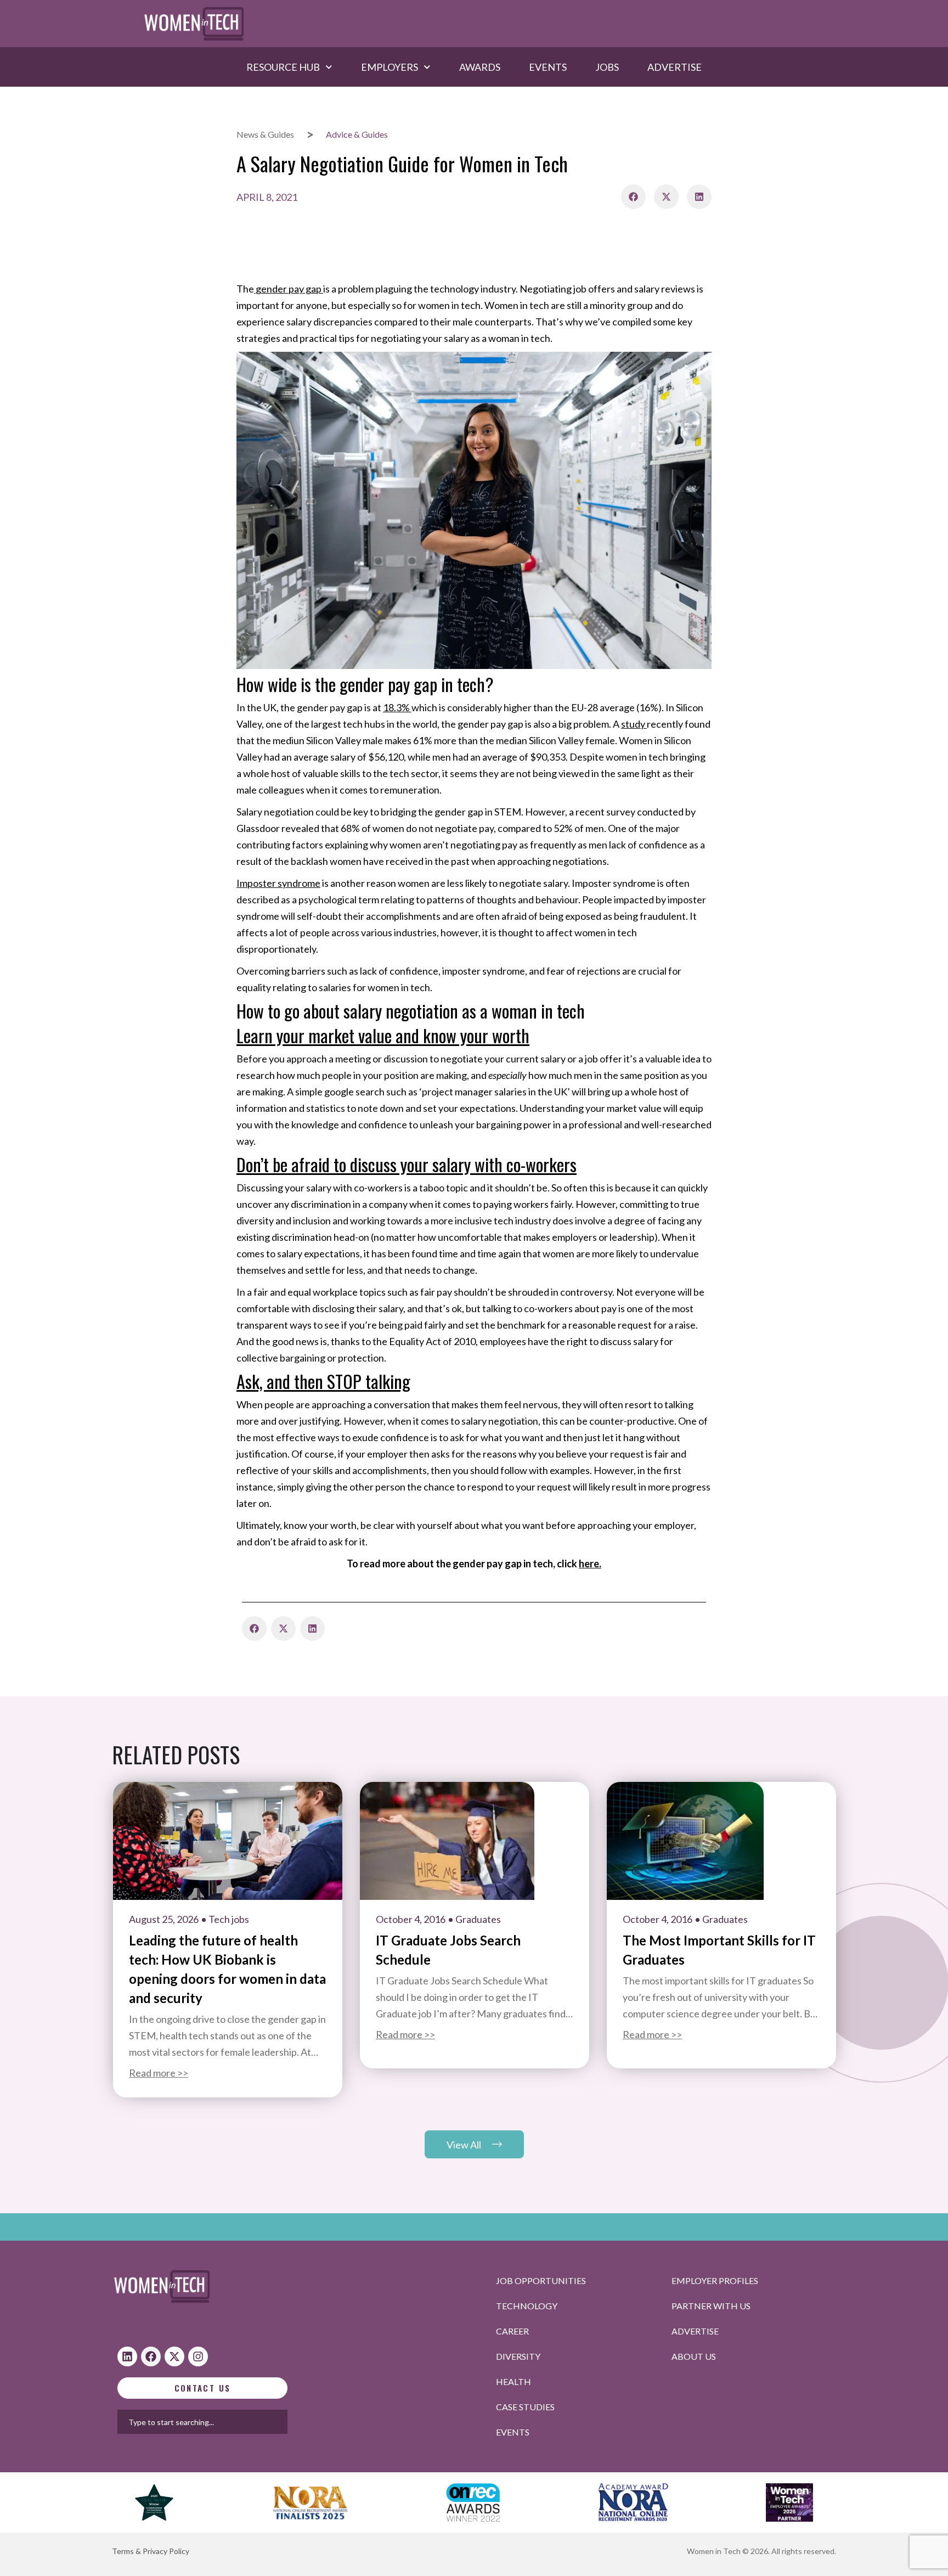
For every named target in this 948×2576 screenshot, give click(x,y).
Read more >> (159, 2073)
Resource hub (283, 67)
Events (548, 67)
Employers (390, 67)
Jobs (607, 67)
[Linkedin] (127, 2356)
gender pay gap (289, 289)
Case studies (525, 2407)
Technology (527, 2306)
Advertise (675, 67)
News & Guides (265, 134)
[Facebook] (151, 2356)
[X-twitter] (174, 2356)
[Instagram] (198, 2356)
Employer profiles (715, 2280)
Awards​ (480, 67)
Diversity (518, 2356)
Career (512, 2331)
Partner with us (711, 2306)
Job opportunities (541, 2280)
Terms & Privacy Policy (151, 2551)
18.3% (396, 707)
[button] (633, 197)
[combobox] (238, 2422)
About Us (694, 2356)
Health (513, 2381)
